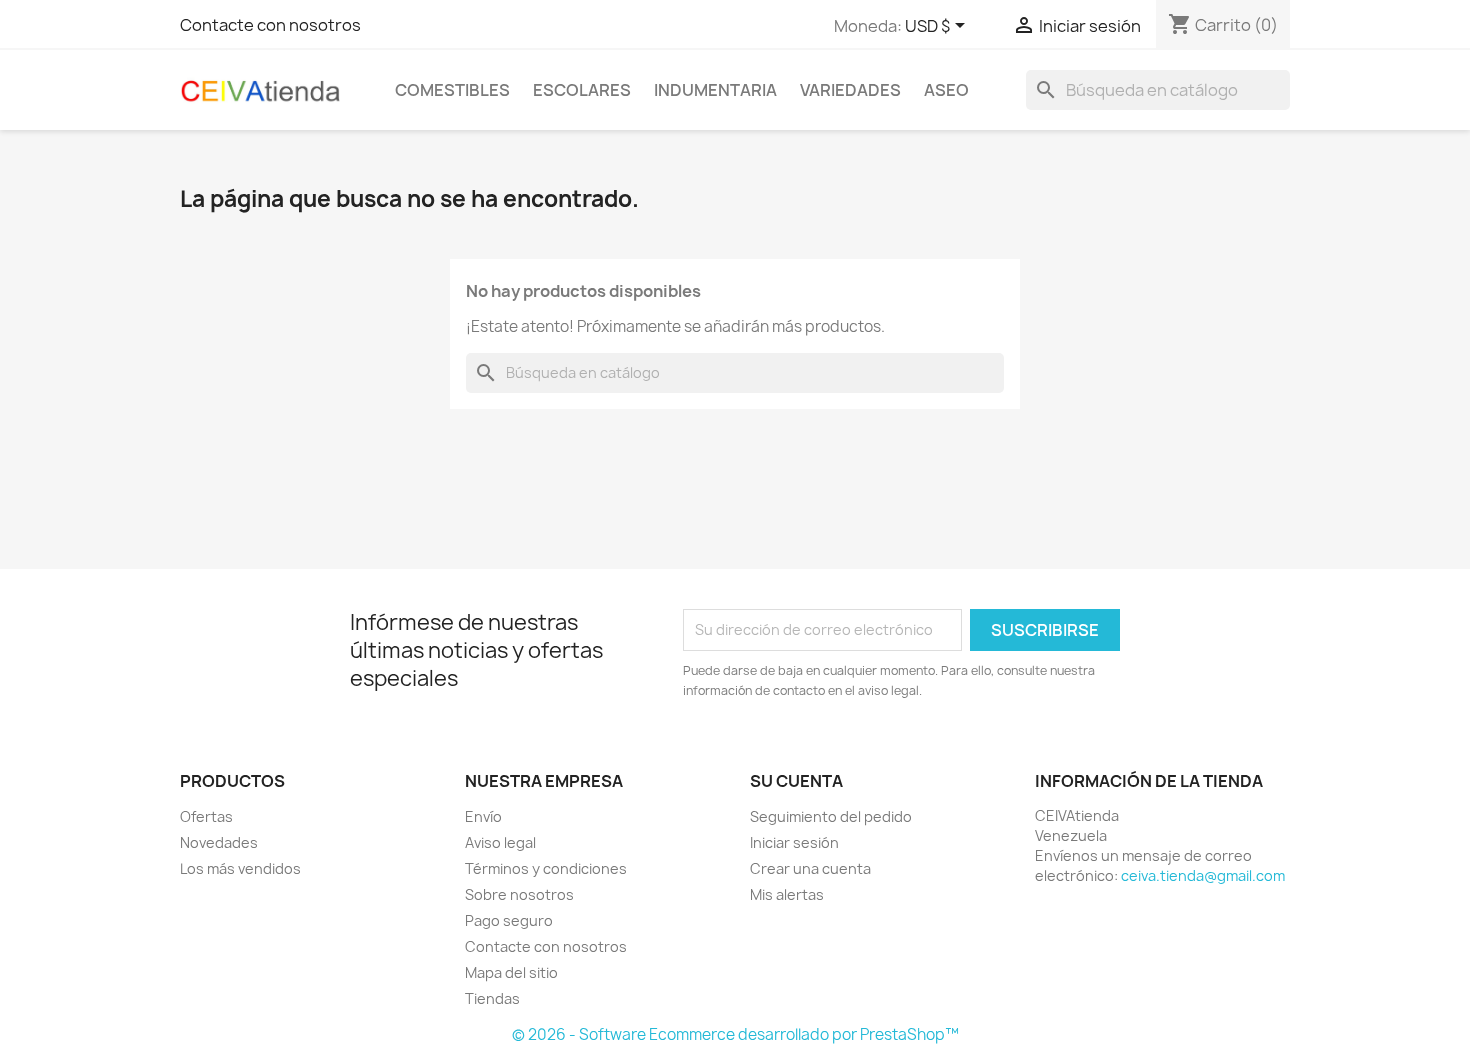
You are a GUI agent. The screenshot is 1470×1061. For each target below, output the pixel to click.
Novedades (219, 842)
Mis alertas (787, 894)
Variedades (850, 90)
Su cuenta (796, 781)
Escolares (582, 90)
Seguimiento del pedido (831, 816)
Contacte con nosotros (270, 25)
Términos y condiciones (546, 868)
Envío (483, 816)
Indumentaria (715, 90)
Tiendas (492, 998)
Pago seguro (509, 920)
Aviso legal (500, 842)
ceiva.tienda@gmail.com (1203, 875)
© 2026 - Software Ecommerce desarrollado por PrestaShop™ (735, 1034)
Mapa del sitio (511, 972)
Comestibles (452, 90)
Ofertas (206, 816)
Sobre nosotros (519, 894)
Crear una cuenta (810, 868)
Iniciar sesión (794, 842)
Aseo (946, 90)
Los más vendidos (240, 868)
